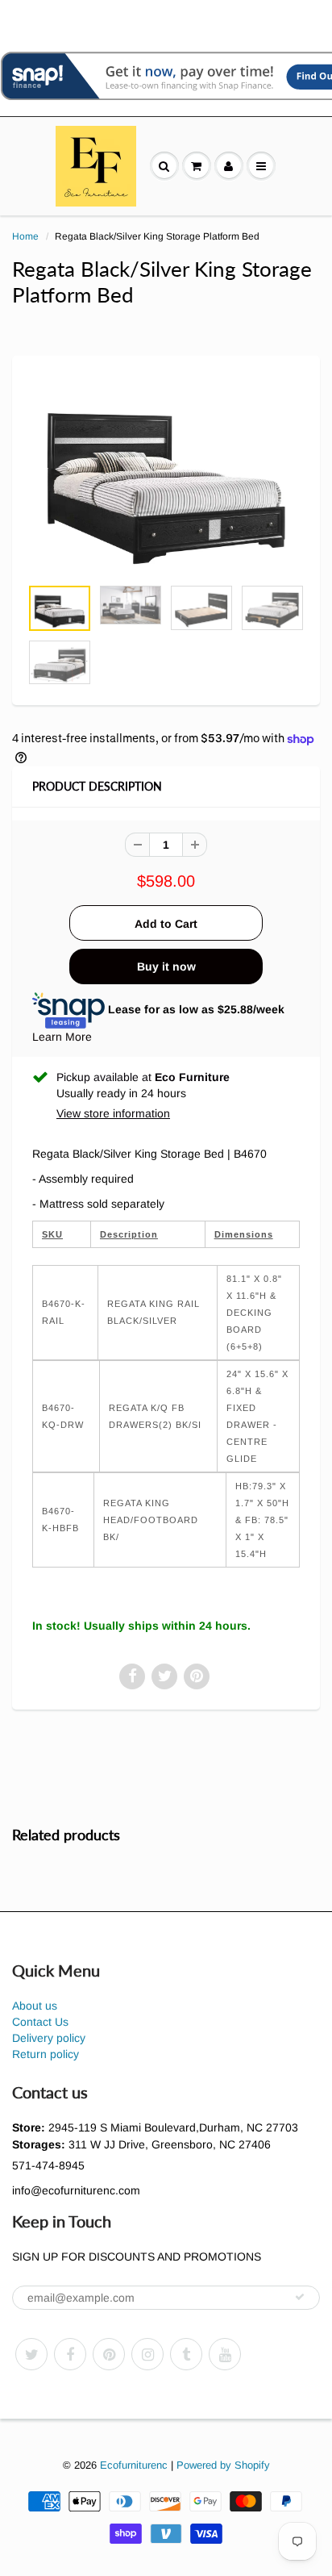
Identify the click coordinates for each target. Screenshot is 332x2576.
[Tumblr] (186, 2354)
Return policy (46, 2054)
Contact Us (40, 2022)
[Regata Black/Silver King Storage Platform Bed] (166, 474)
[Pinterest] (109, 2354)
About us (35, 2006)
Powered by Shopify (223, 2465)
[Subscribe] (300, 2297)
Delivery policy (49, 2038)
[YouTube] (225, 2354)
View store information (113, 1113)
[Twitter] (31, 2354)
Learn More (62, 1037)
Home (25, 236)
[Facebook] (70, 2354)
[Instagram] (147, 2354)
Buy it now (166, 967)
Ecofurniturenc (134, 2465)
